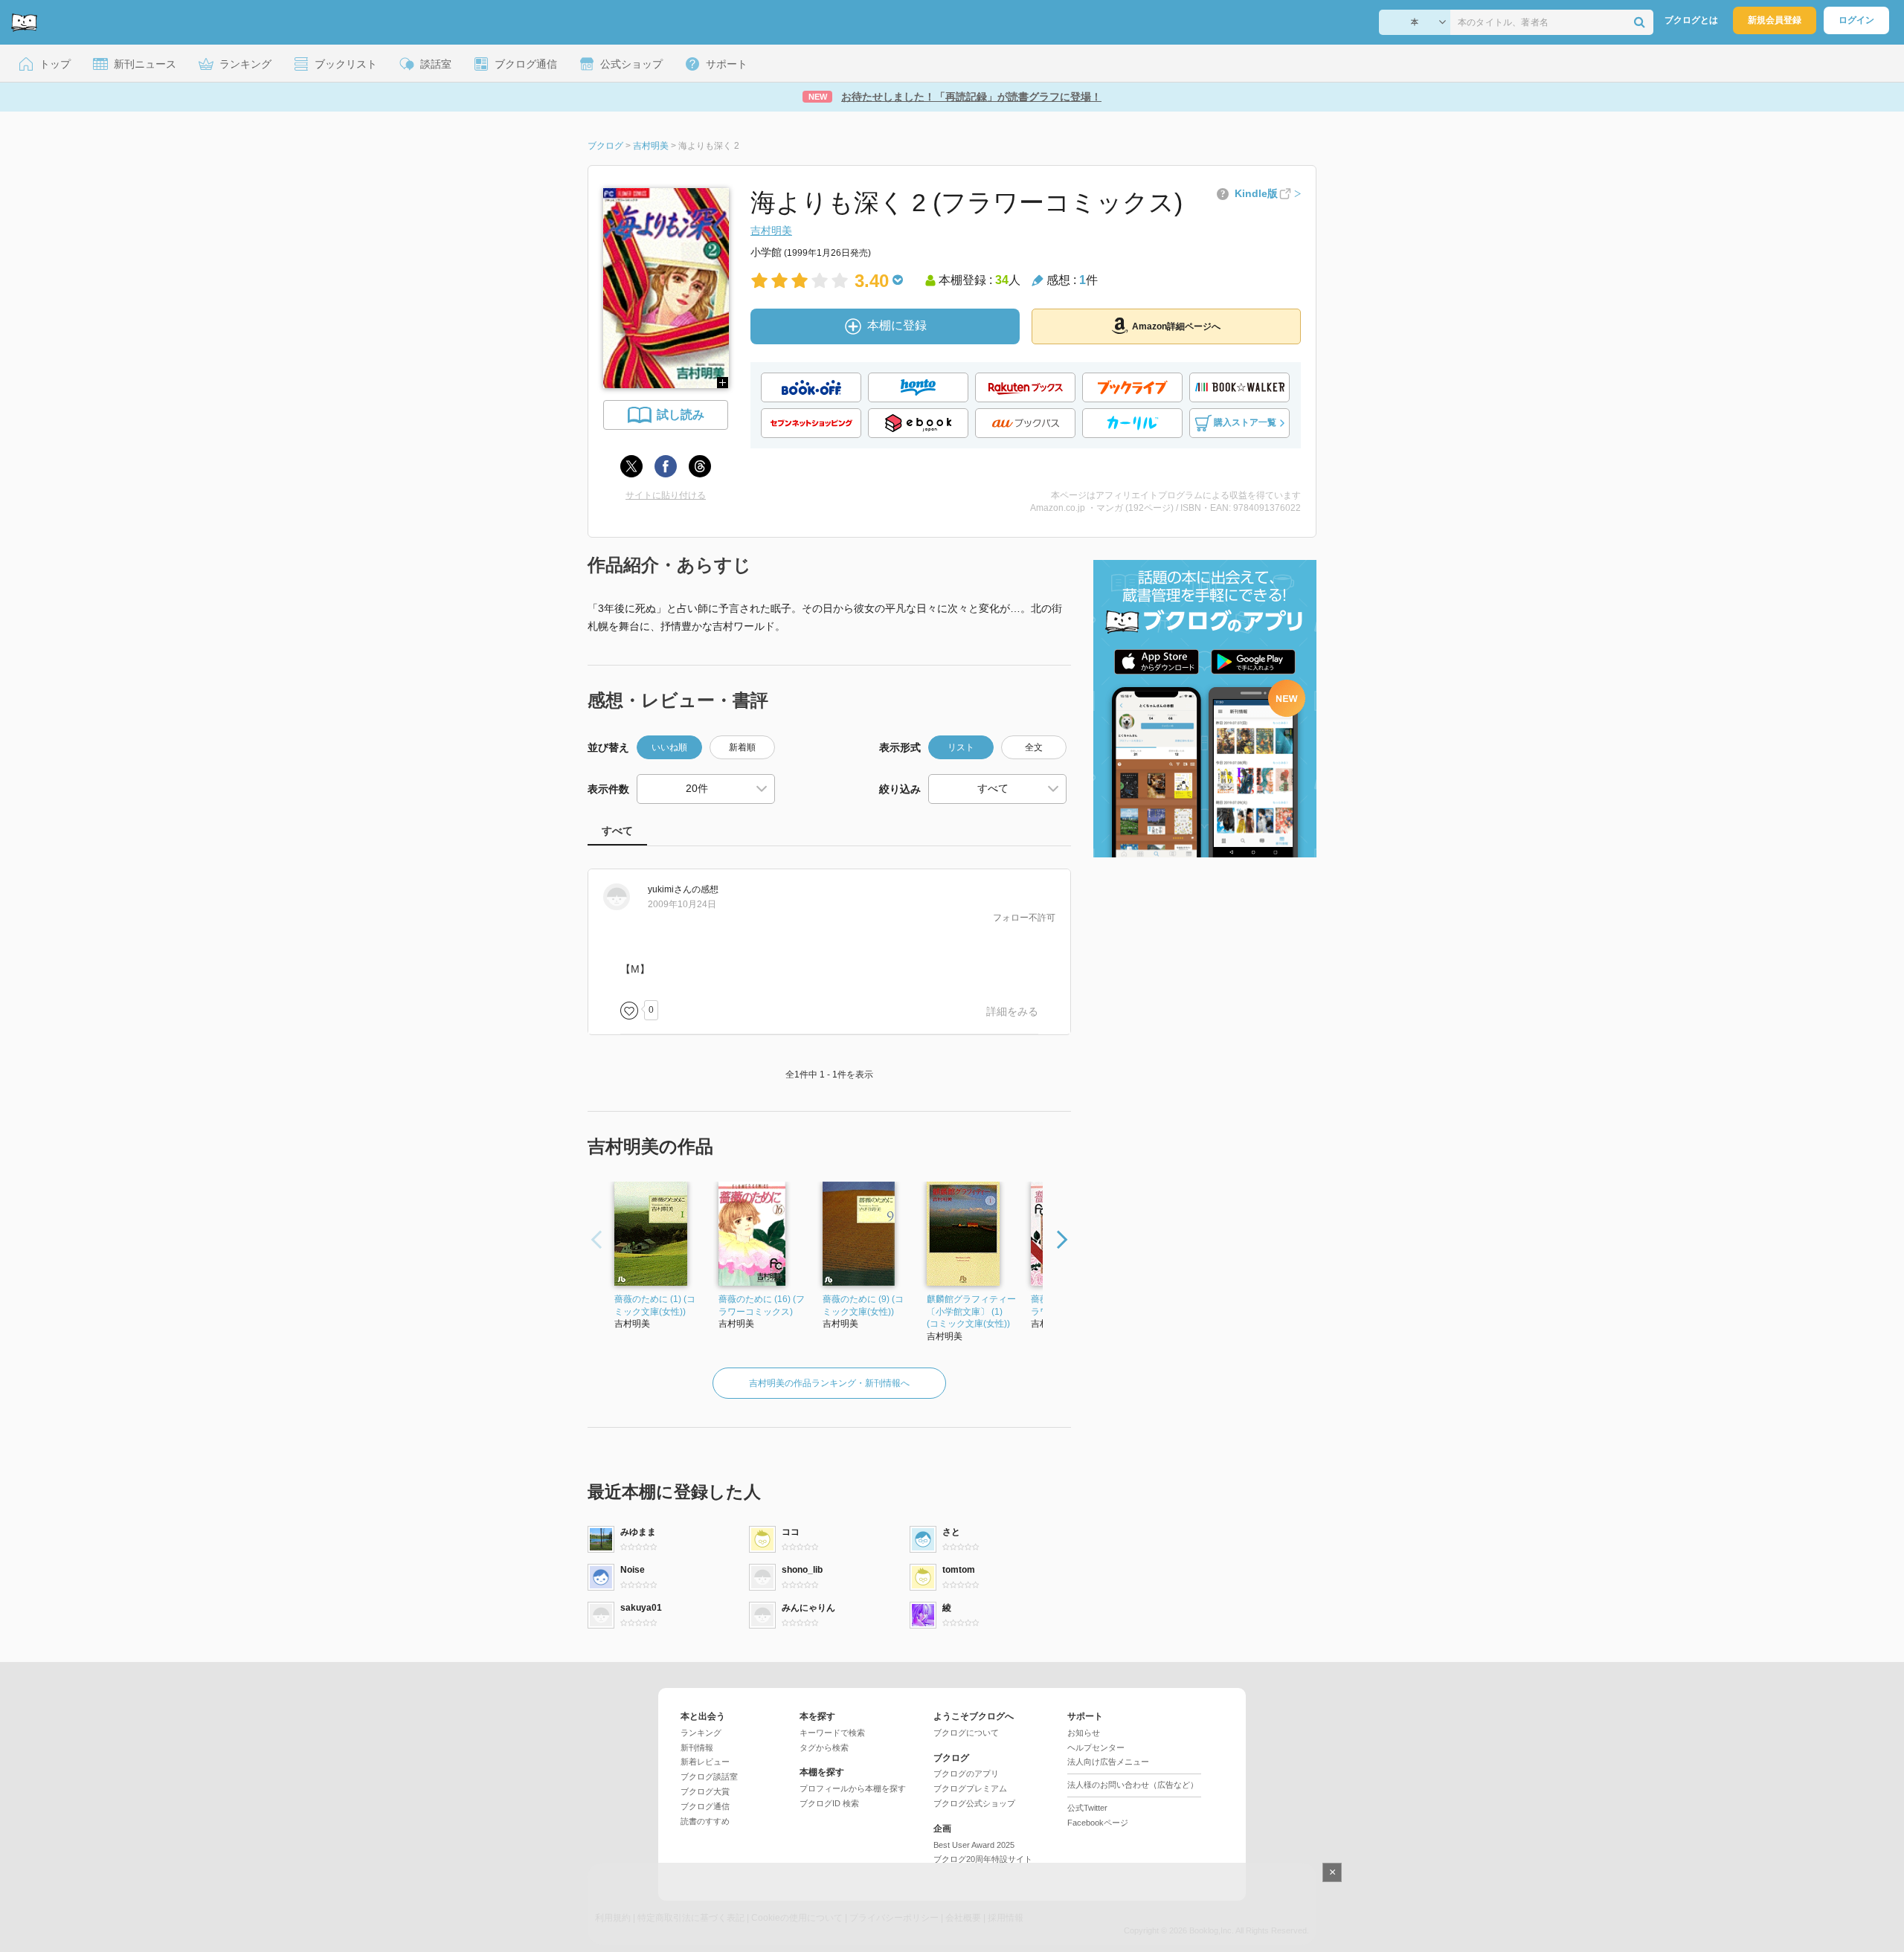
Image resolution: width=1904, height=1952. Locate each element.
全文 (1034, 747)
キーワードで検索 (832, 1733)
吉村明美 (771, 231)
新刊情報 (697, 1748)
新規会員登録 (1775, 20)
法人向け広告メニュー (1108, 1762)
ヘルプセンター (1096, 1748)
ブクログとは (1691, 20)
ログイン (1856, 20)
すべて (617, 831)
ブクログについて (966, 1733)
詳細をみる (1012, 1011)
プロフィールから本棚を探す (853, 1788)
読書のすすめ (705, 1821)
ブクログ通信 (705, 1806)
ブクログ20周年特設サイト (983, 1859)
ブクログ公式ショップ (974, 1803)
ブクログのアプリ (966, 1774)
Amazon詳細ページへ (1176, 326)
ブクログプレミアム (970, 1788)
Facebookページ (1098, 1823)
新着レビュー (705, 1762)
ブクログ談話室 (709, 1777)
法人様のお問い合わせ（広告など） (1133, 1785)
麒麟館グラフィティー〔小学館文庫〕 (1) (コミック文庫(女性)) (971, 1312)
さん (670, 889)
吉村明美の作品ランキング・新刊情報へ (829, 1383)
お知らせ (1084, 1733)
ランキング (701, 1733)
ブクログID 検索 (829, 1803)
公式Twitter (1087, 1808)
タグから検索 (824, 1748)
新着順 (742, 747)
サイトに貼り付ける (666, 495)
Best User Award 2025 (974, 1845)
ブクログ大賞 (705, 1791)
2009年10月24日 (682, 904)
